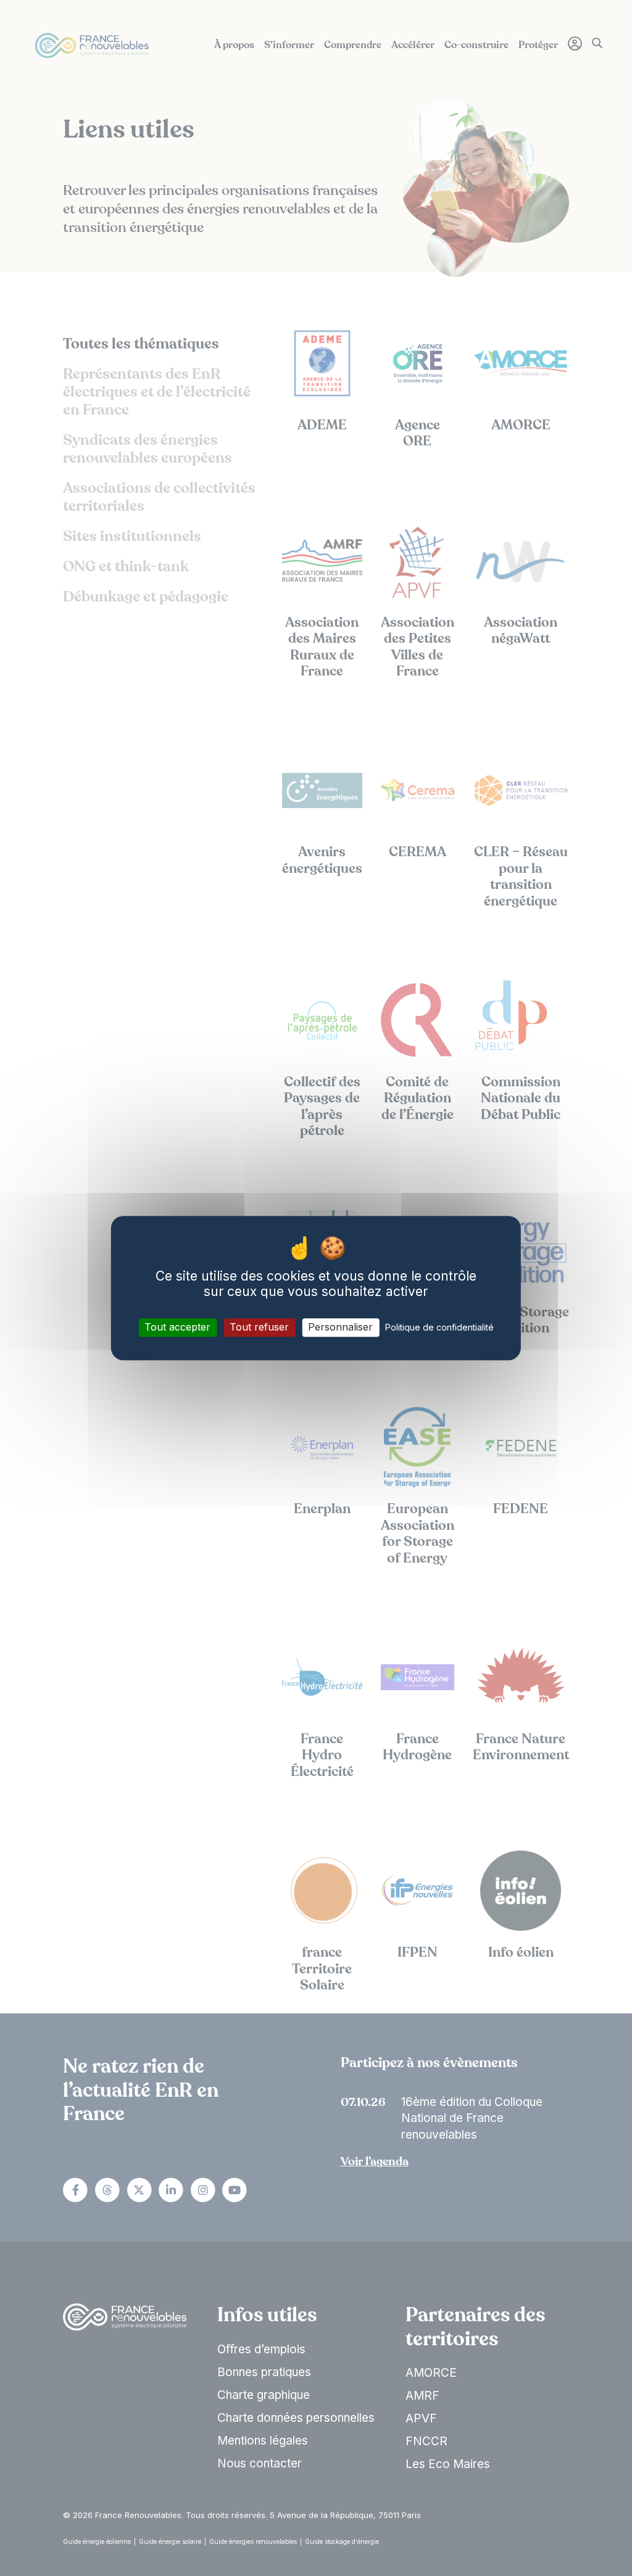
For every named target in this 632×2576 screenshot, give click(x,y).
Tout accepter (177, 1327)
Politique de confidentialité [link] (439, 1328)
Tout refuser (259, 1327)
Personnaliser (340, 1327)
